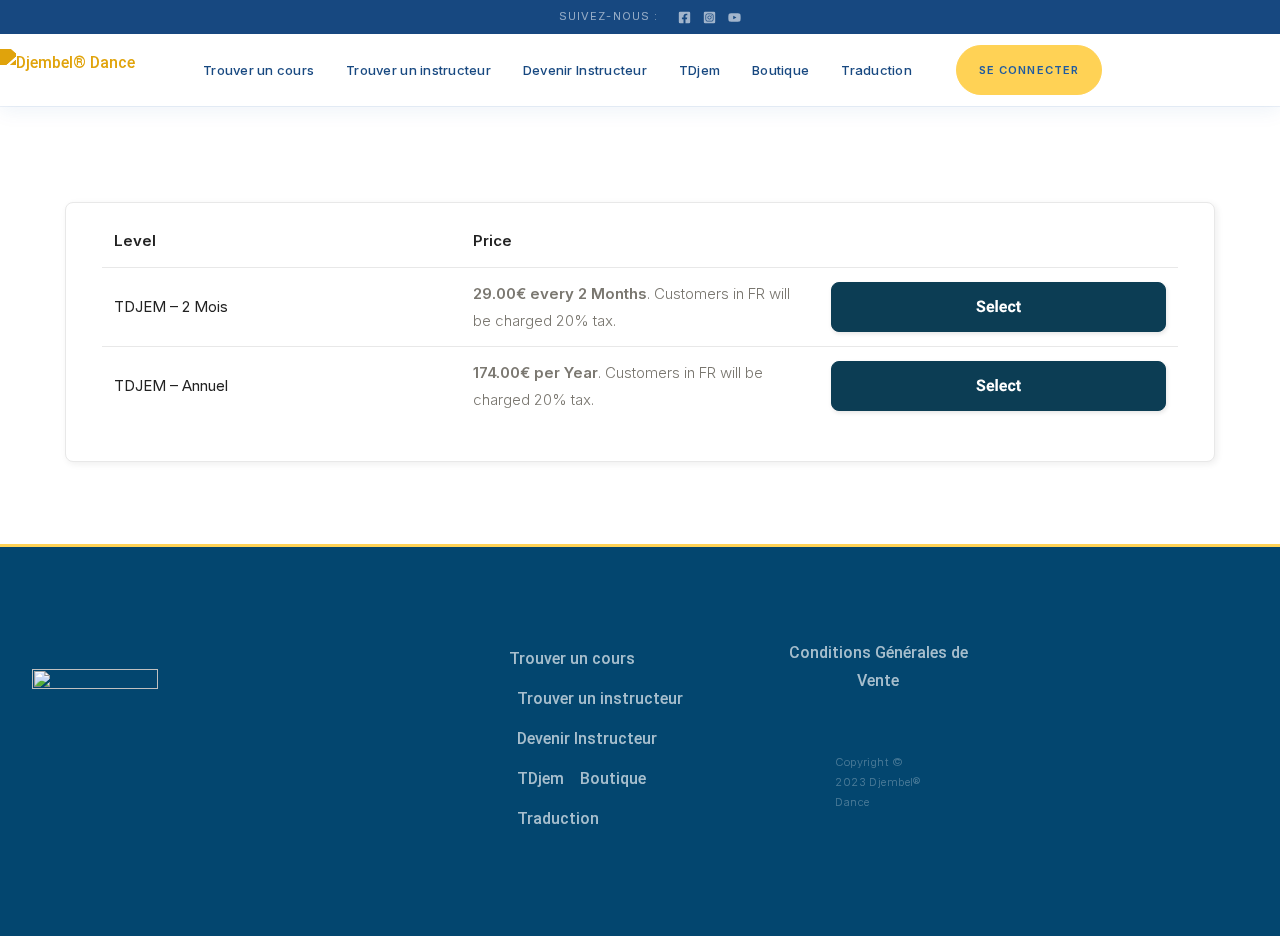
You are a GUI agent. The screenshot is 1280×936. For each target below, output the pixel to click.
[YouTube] (734, 17)
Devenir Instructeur (585, 70)
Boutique (780, 70)
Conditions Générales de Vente (878, 666)
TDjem (699, 70)
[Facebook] (684, 17)
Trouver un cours (258, 70)
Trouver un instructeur (418, 70)
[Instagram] (709, 17)
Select (998, 306)
